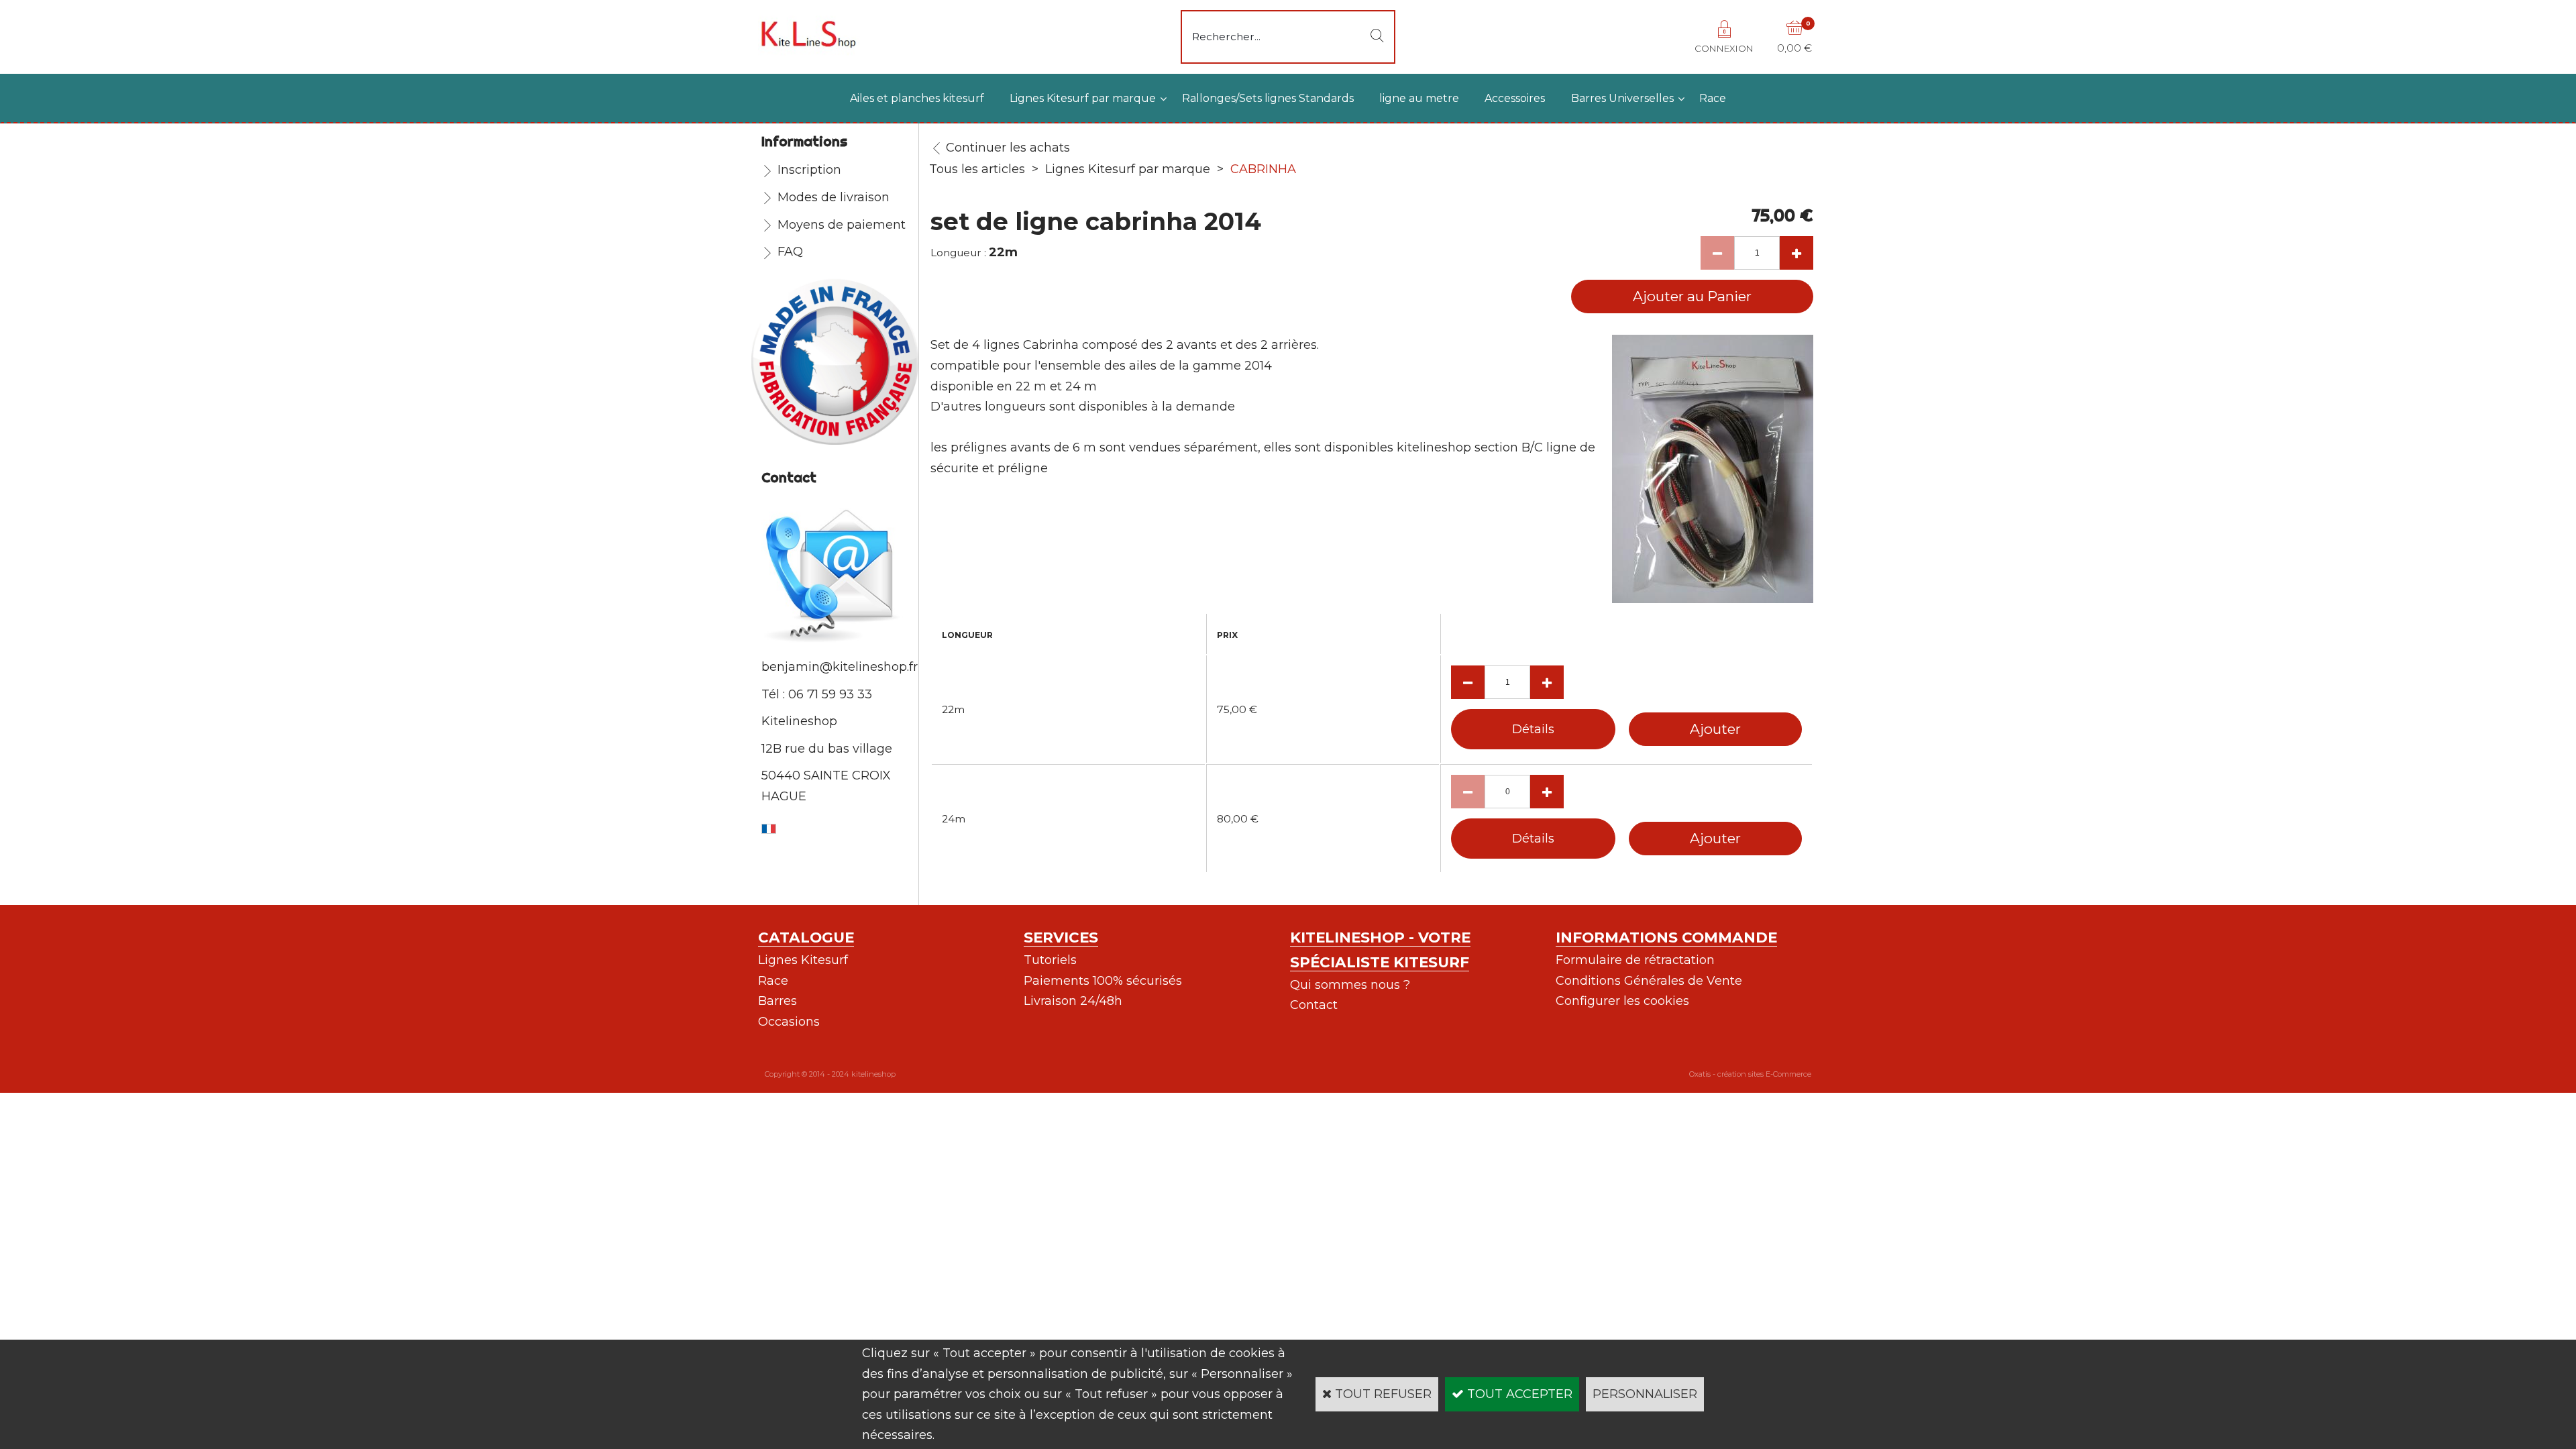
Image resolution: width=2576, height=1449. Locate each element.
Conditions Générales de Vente (1649, 981)
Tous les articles (977, 169)
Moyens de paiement (842, 225)
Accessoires (1515, 98)
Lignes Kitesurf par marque (1083, 98)
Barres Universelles (1622, 98)
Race (1713, 98)
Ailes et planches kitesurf (917, 98)
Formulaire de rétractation (1635, 960)
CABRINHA (1263, 169)
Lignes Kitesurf (803, 960)
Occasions (789, 1022)
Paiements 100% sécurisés (1103, 981)
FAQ (790, 252)
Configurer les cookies (1622, 1001)
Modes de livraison (834, 197)
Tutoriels (1050, 960)
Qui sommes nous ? (1350, 985)
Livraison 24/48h (1073, 1001)
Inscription (809, 170)
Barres (777, 1001)
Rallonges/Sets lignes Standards (1268, 98)
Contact (1314, 1005)
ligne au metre (1419, 98)
